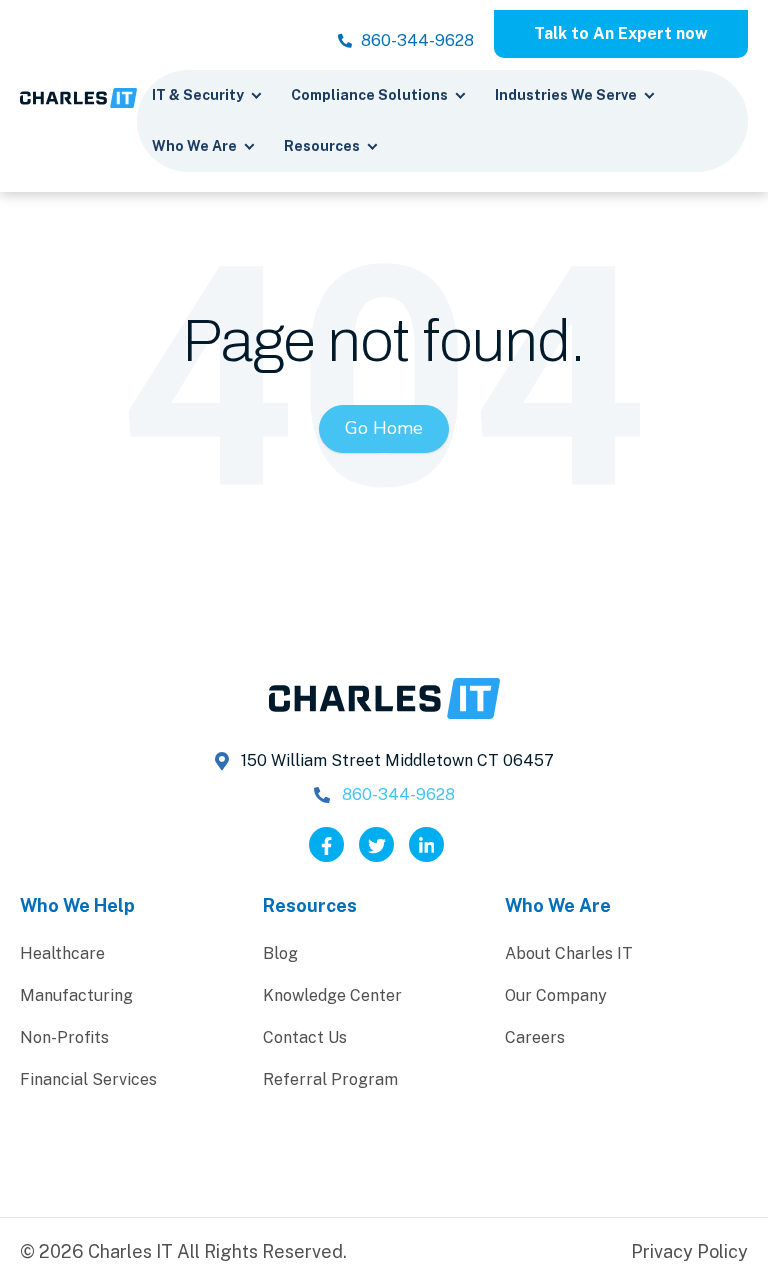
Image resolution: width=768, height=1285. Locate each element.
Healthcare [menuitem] (62, 953)
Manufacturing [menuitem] (76, 995)
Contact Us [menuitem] (305, 1037)
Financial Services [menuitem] (88, 1079)
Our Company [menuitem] (556, 995)
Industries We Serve (567, 95)
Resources (323, 146)
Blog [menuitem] (280, 953)
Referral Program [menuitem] (330, 1079)
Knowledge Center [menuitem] (332, 995)
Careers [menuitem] (535, 1037)
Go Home (384, 428)
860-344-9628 (415, 40)
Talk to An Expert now (621, 33)
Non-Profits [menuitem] (64, 1037)
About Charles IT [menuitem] (569, 953)
